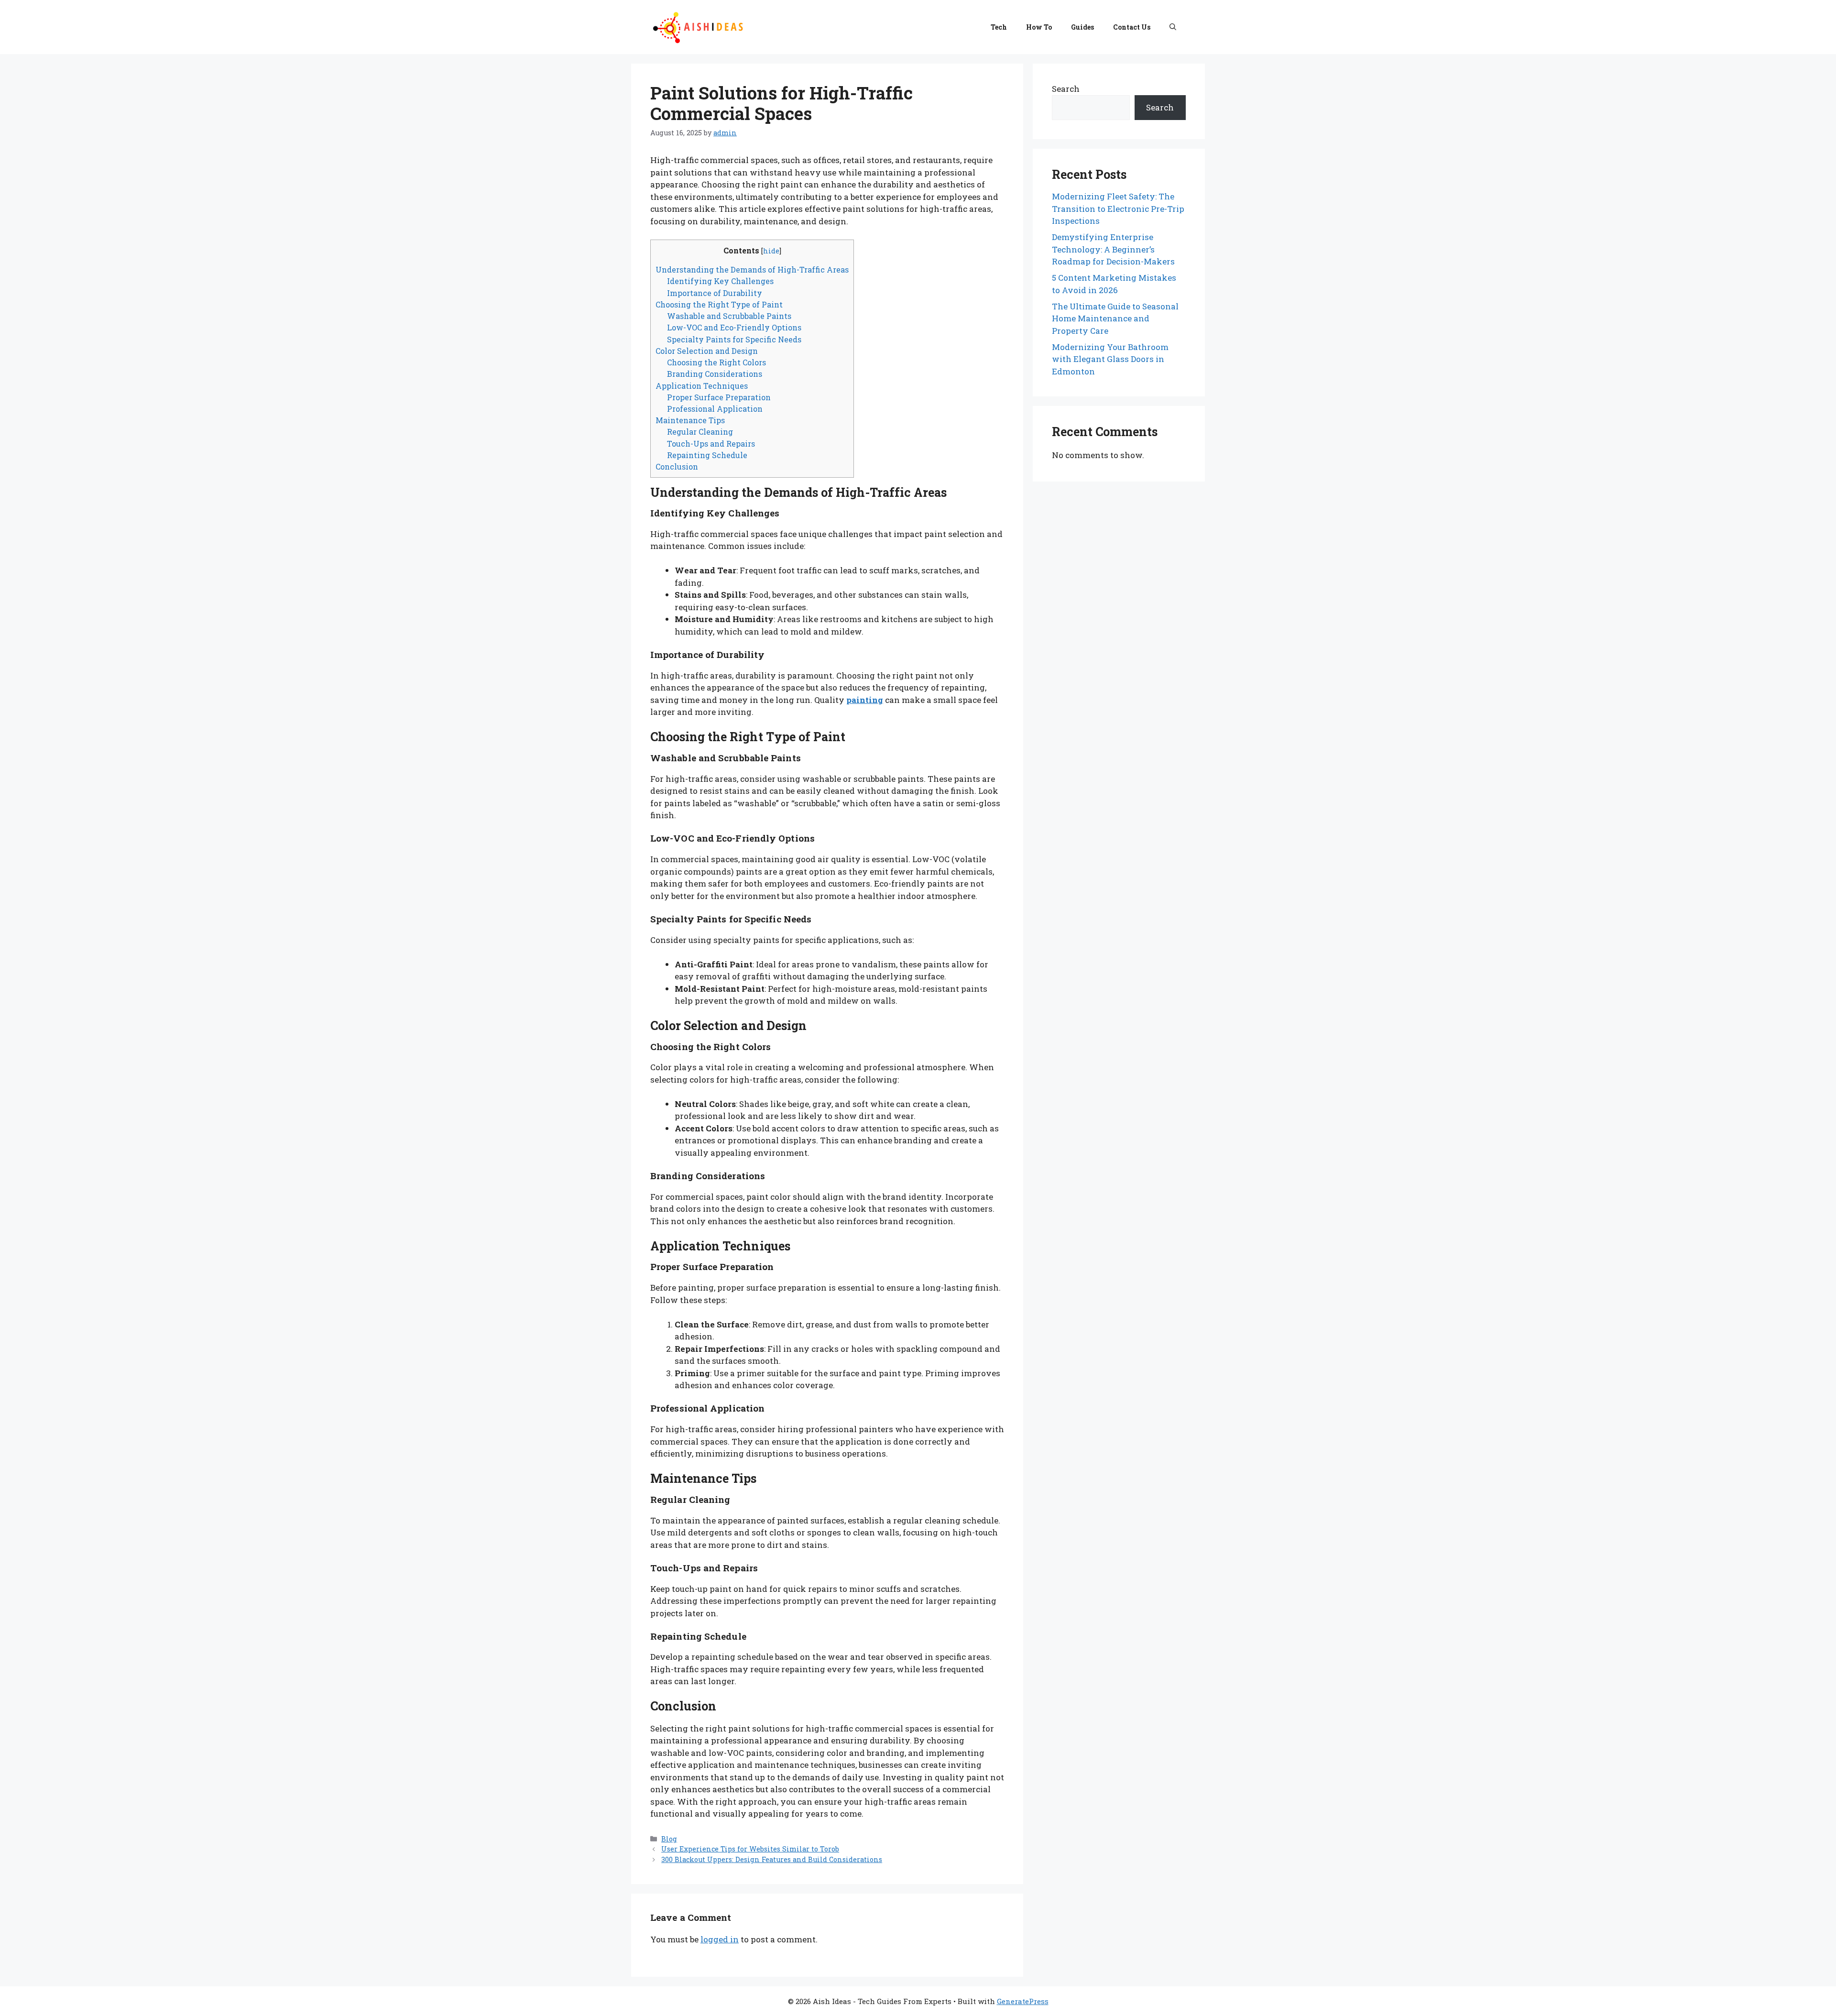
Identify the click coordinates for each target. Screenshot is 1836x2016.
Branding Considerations (715, 374)
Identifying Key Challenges (720, 281)
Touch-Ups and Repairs (711, 444)
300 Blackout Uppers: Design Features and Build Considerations (772, 1859)
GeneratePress (1023, 2001)
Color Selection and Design (707, 351)
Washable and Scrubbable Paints (729, 316)
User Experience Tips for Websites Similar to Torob (750, 1849)
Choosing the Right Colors (716, 362)
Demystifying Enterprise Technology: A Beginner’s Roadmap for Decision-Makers (1113, 249)
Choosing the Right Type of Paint (719, 304)
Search (1066, 89)
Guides (1082, 27)
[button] (1173, 27)
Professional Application (715, 409)
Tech (999, 27)
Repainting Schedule (707, 455)
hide (771, 251)
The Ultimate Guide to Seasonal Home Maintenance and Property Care (1115, 318)
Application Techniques (702, 386)
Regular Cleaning (700, 432)
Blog (669, 1839)
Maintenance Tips (690, 420)
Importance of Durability (715, 293)
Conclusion (677, 466)
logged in (720, 1939)
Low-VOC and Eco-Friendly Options (734, 327)
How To (1039, 27)
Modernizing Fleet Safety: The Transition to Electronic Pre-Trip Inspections (1118, 208)
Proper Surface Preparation (719, 397)
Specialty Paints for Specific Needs (734, 339)
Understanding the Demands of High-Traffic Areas (752, 269)
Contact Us (1132, 27)
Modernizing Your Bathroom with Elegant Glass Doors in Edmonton (1110, 359)
